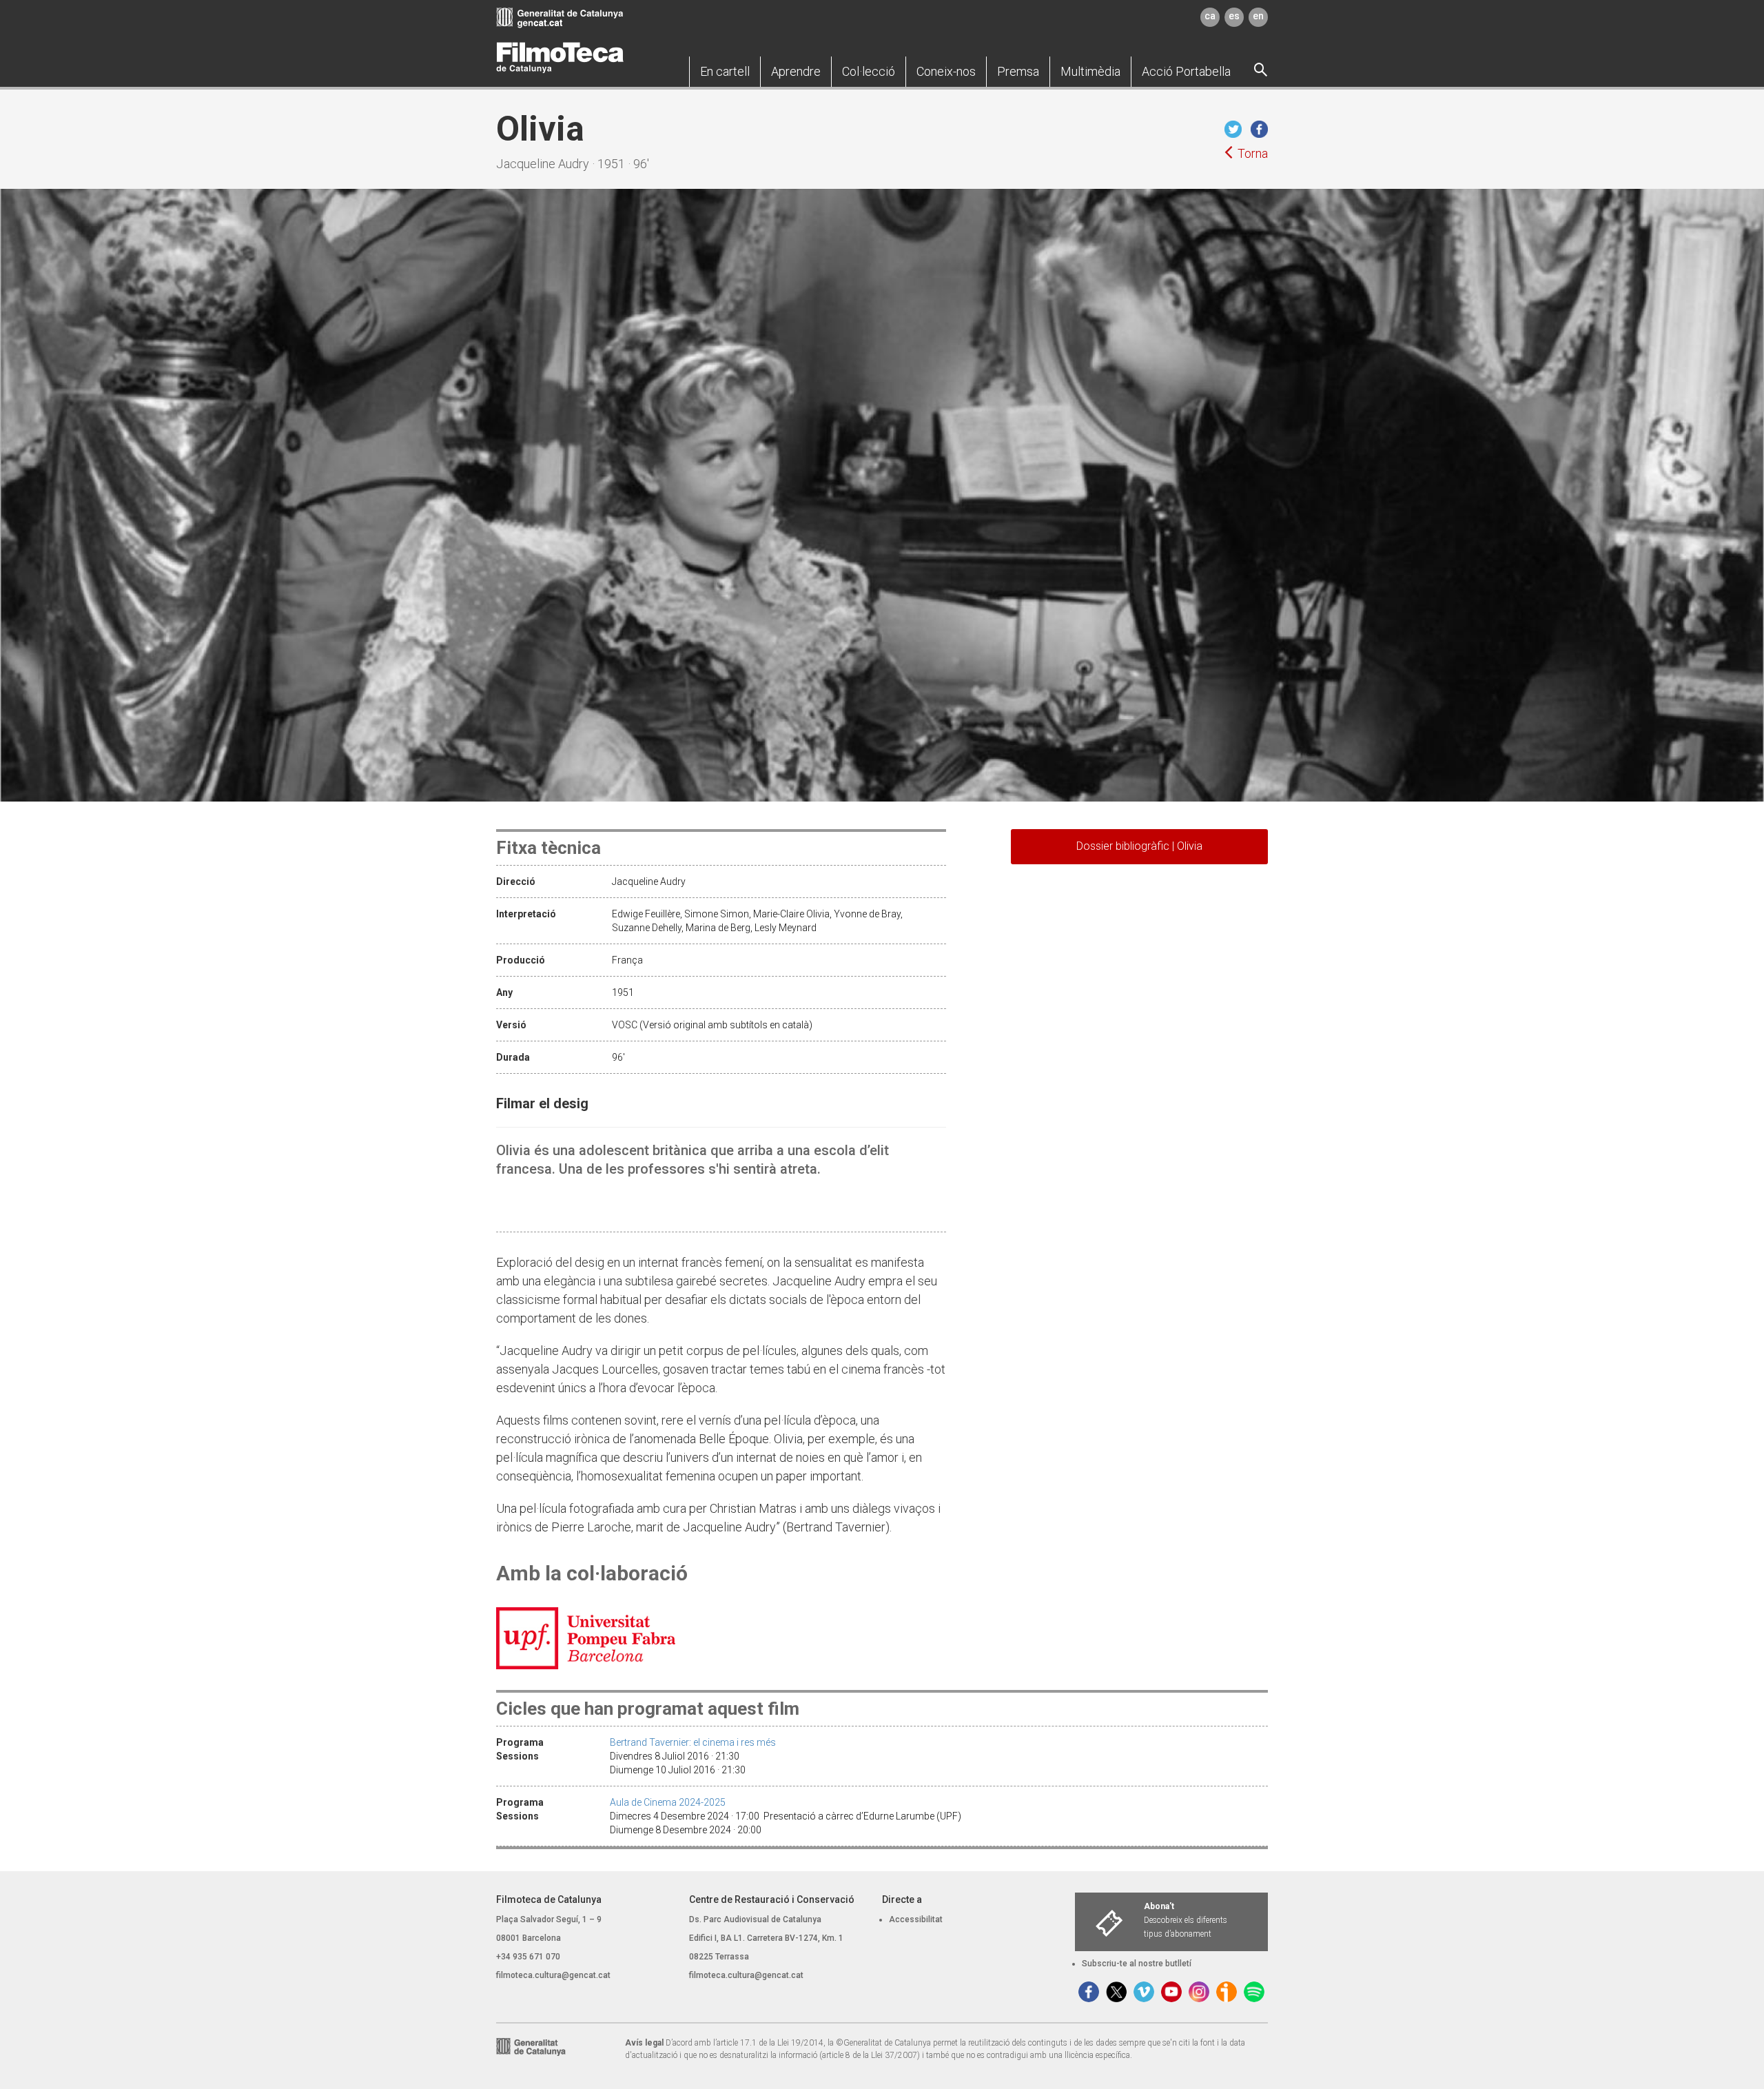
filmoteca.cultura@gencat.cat (553, 1975)
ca (1210, 16)
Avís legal (644, 2043)
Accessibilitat (916, 1919)
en (1258, 16)
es (1234, 16)
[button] (725, 72)
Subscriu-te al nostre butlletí (1137, 1964)
